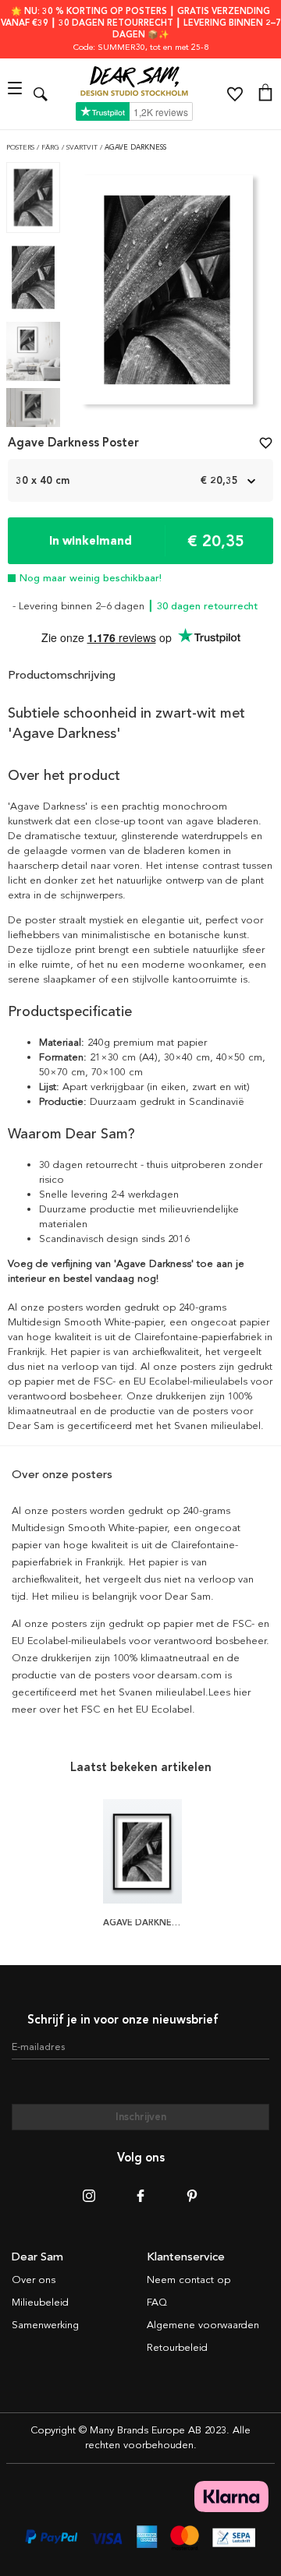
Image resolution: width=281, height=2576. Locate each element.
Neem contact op (189, 2280)
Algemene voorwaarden (203, 2325)
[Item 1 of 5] (167, 295)
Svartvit (83, 148)
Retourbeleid (177, 2348)
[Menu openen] (17, 94)
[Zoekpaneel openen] (41, 94)
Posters (21, 148)
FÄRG (52, 148)
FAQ (157, 2303)
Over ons (34, 2280)
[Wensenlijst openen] (235, 94)
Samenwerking (45, 2325)
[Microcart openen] (265, 94)
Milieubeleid (40, 2303)
